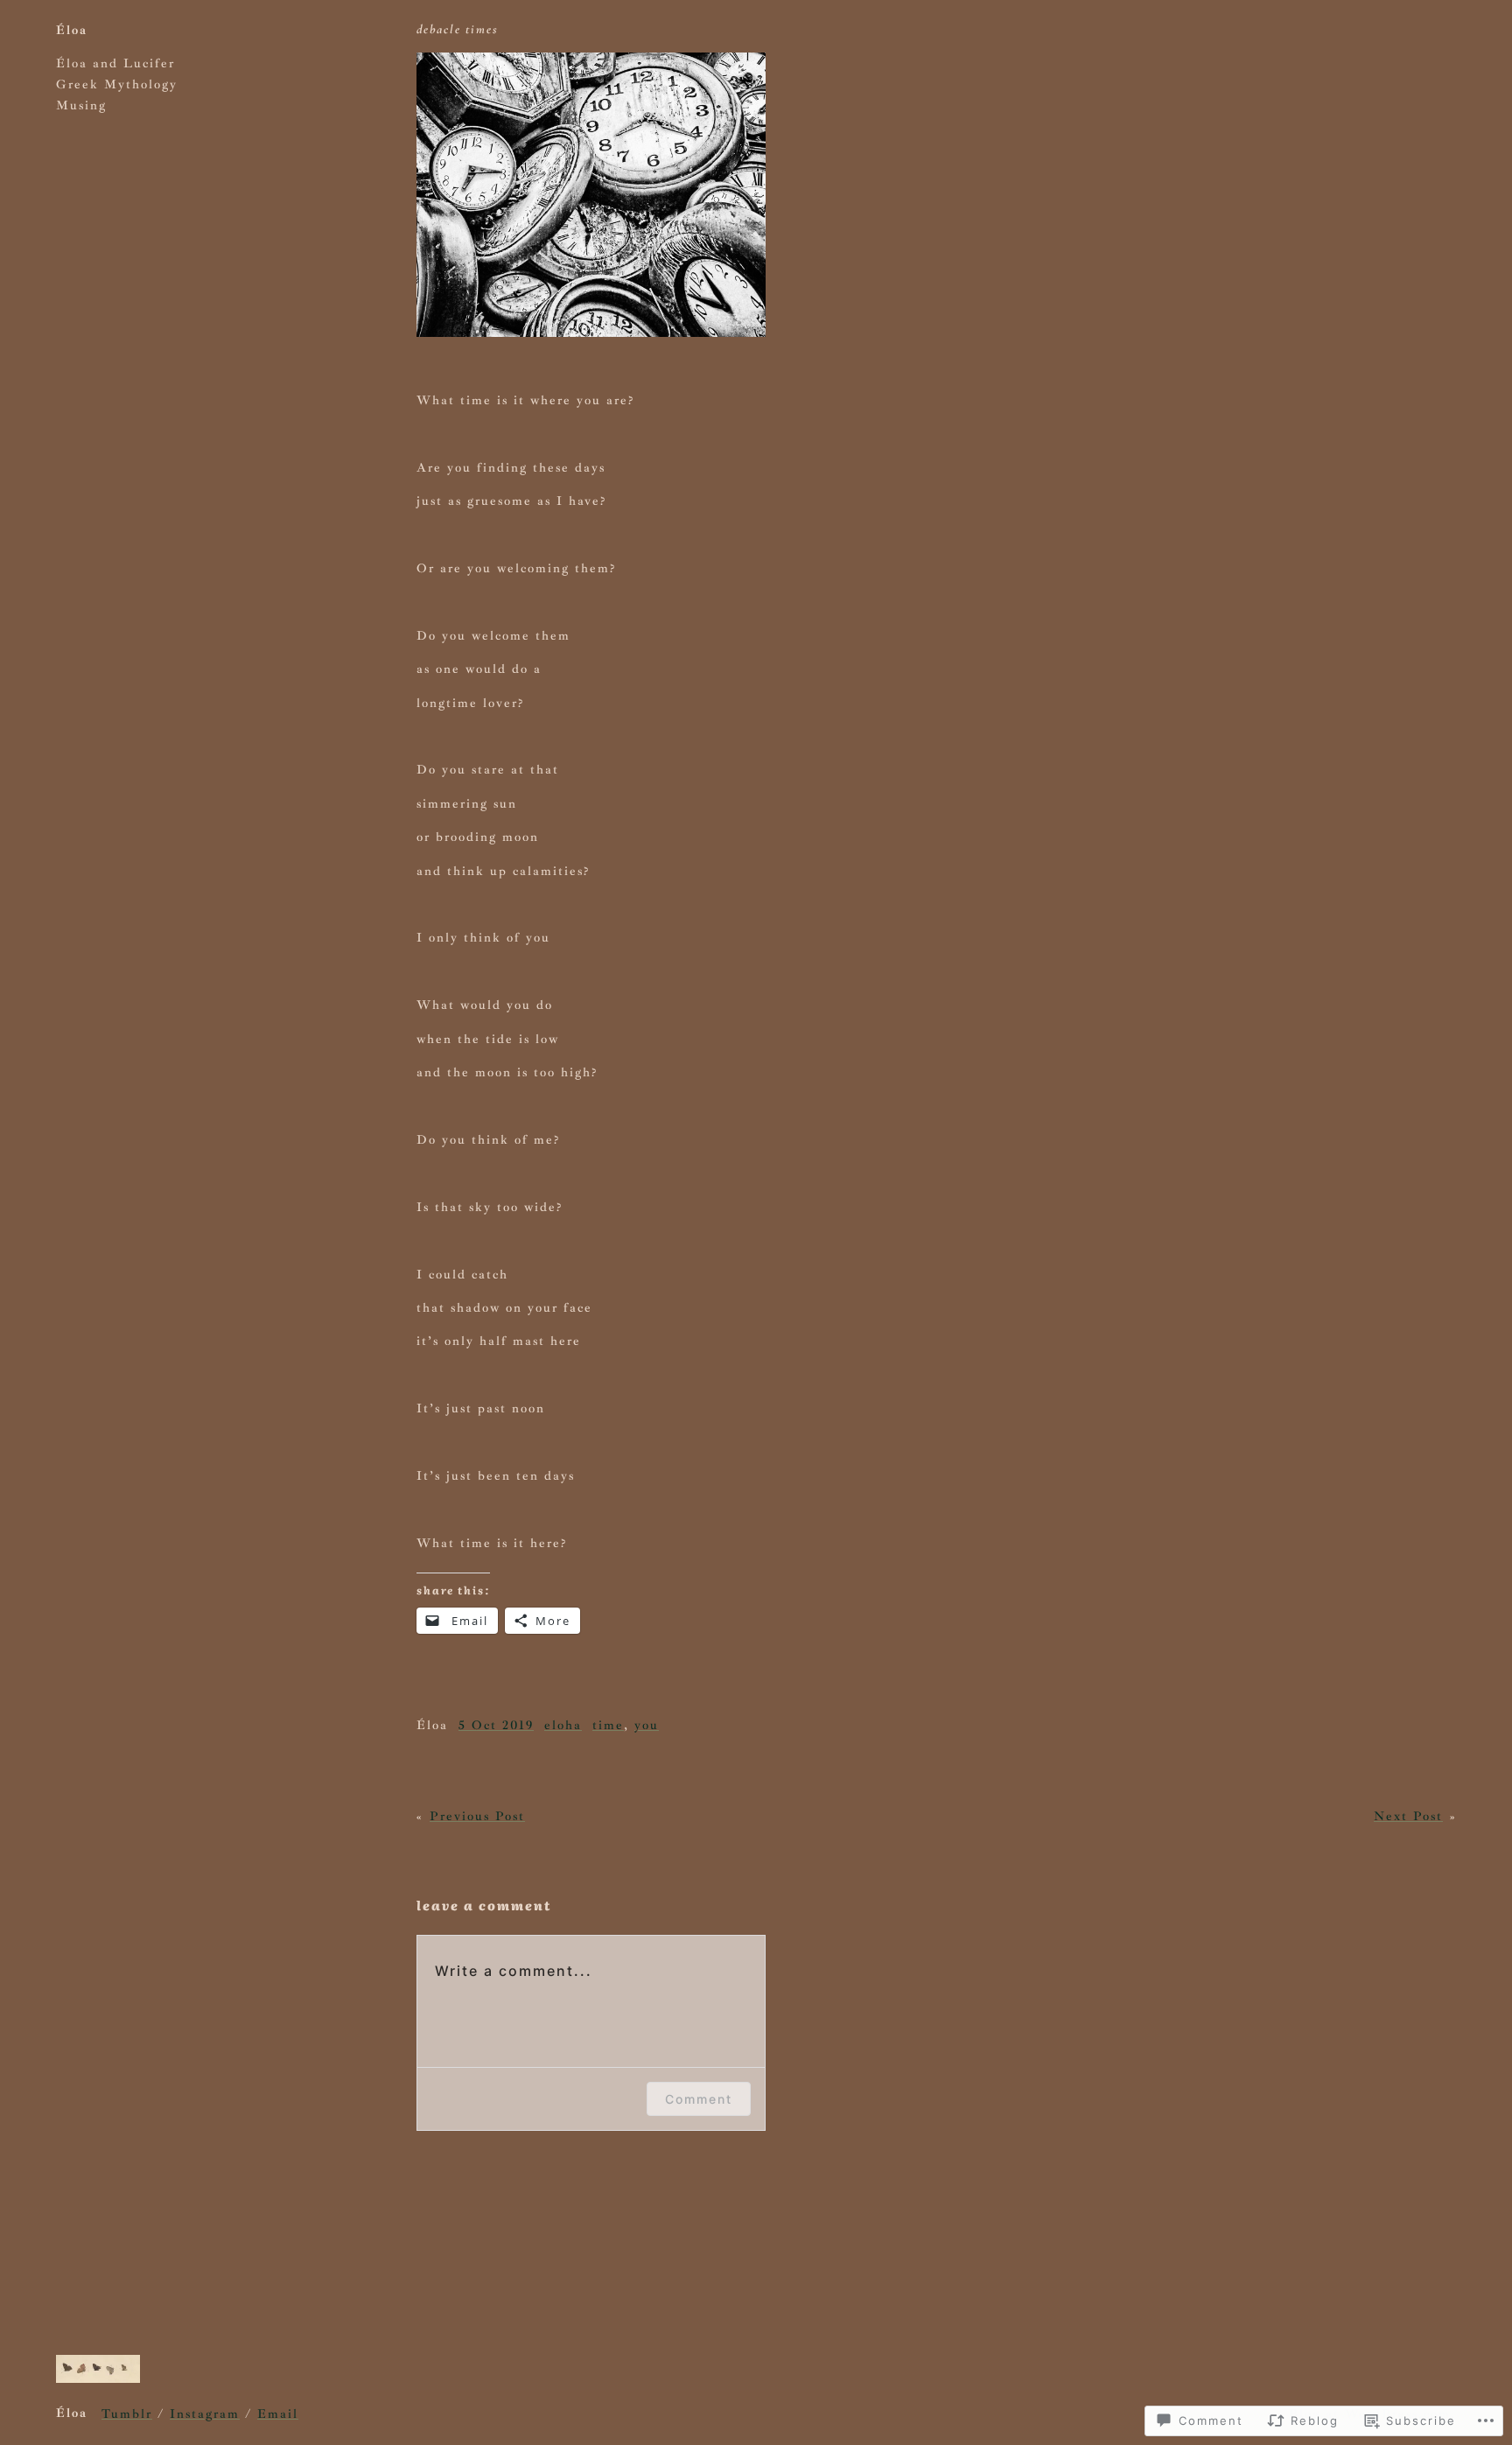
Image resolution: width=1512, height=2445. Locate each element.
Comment (699, 2099)
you (647, 1725)
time (608, 1725)
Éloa (72, 30)
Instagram (205, 2413)
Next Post (1408, 1816)
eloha (563, 1725)
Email (278, 2413)
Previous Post (477, 1816)
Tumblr (127, 2413)
